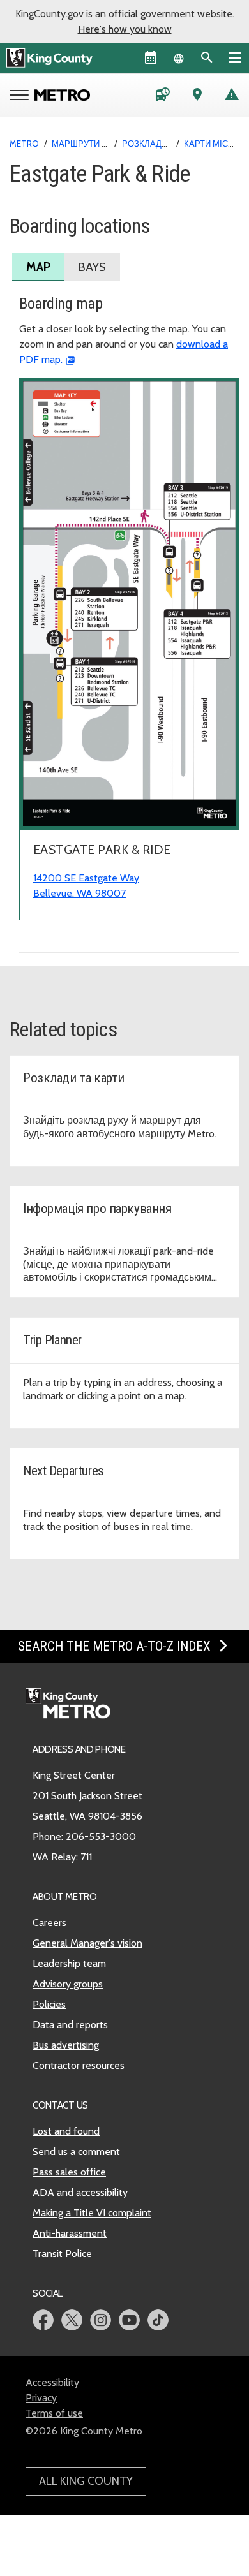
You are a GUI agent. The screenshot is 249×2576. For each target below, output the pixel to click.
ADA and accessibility (80, 2192)
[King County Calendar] (151, 57)
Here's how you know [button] (125, 29)
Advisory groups (68, 1984)
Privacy (41, 2398)
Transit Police (62, 2254)
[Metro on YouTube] (129, 2320)
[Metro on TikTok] (158, 2320)
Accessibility (52, 2382)
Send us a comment (76, 2152)
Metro (24, 144)
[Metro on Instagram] (101, 2320)
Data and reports (70, 2025)
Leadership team (69, 1963)
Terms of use (54, 2413)
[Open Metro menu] (22, 96)
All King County (86, 2481)
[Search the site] (207, 57)
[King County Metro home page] (75, 1704)
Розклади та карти (165, 144)
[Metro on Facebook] (43, 2320)
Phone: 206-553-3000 (84, 1836)
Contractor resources (79, 2065)
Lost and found (66, 2131)
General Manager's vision (87, 1943)
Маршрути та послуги (102, 144)
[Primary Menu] (235, 57)
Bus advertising (66, 2045)
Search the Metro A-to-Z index (116, 1646)
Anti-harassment (70, 2233)
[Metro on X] (72, 2320)
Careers (49, 1923)
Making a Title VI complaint (92, 2213)
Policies (49, 2004)
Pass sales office (69, 2172)
